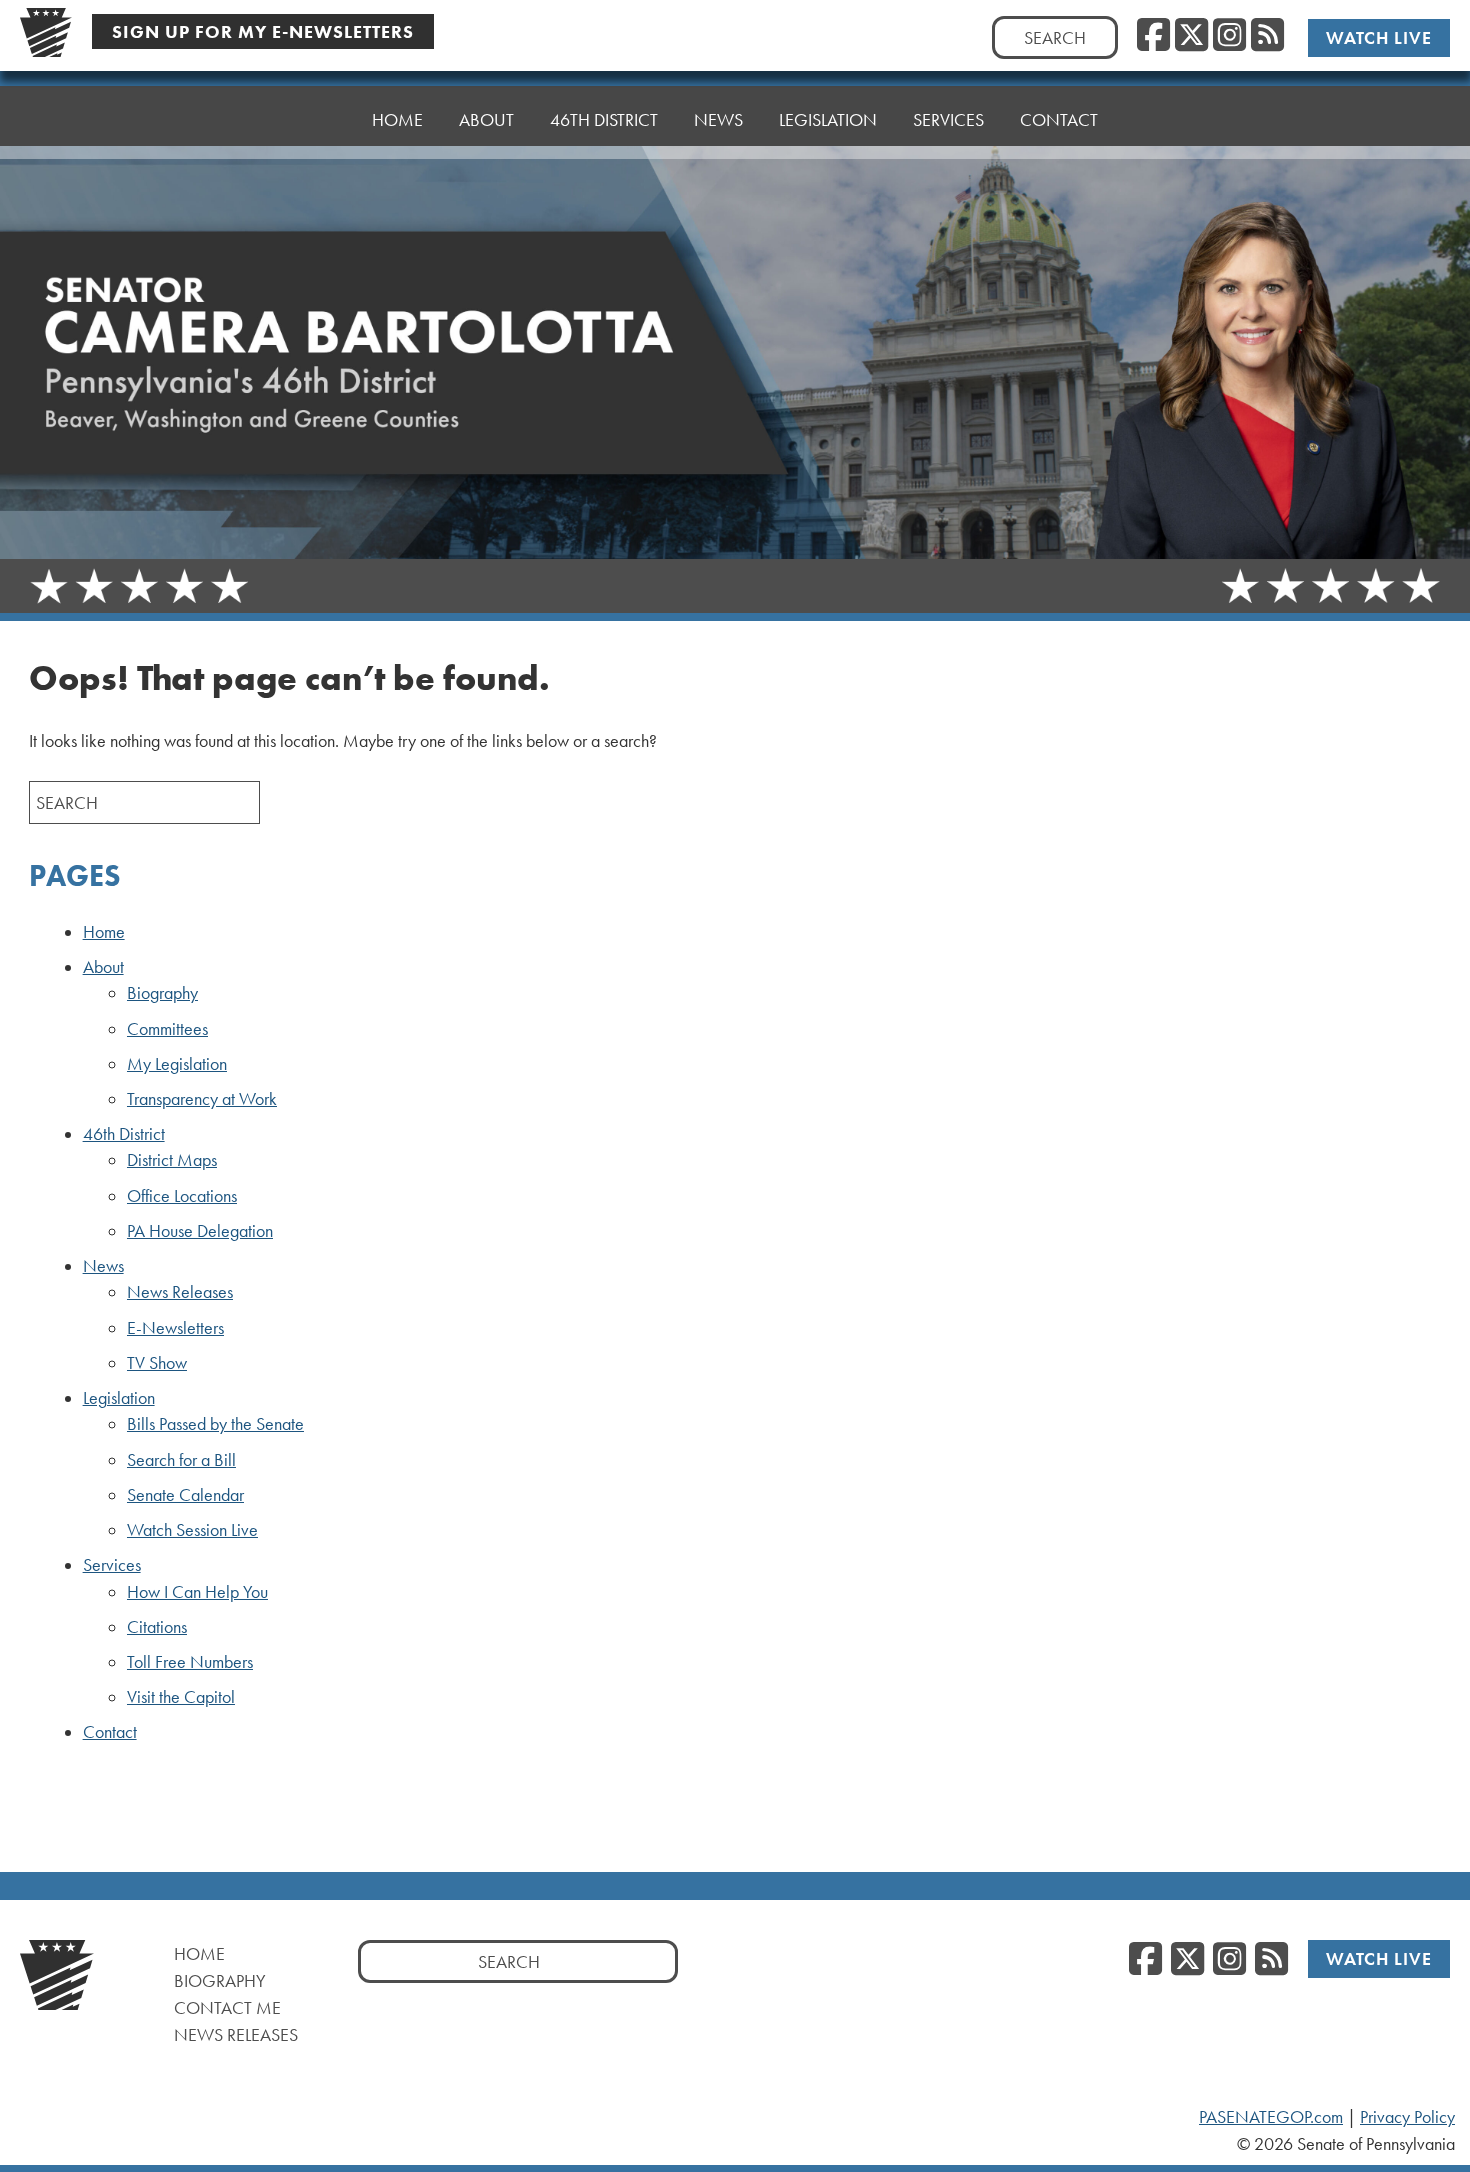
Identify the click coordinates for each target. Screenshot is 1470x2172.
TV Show (157, 1363)
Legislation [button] (828, 119)
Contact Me (227, 2007)
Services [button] (948, 119)
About (103, 967)
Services (112, 1565)
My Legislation (177, 1064)
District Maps (172, 1160)
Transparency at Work (202, 1099)
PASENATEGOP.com (1271, 2117)
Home (397, 119)
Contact (1059, 119)
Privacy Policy (1407, 2117)
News (103, 1266)
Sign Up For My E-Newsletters (263, 31)
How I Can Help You (197, 1592)
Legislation (119, 1398)
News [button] (718, 119)
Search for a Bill (181, 1460)
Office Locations (182, 1196)
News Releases (180, 1292)
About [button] (486, 119)
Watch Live (1379, 37)
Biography (162, 993)
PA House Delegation (200, 1231)
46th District (124, 1134)
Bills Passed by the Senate (215, 1424)
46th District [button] (604, 119)
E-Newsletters (175, 1328)
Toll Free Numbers (190, 1662)
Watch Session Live (192, 1530)
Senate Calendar (185, 1495)
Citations (157, 1627)
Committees (167, 1029)
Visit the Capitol (181, 1697)
